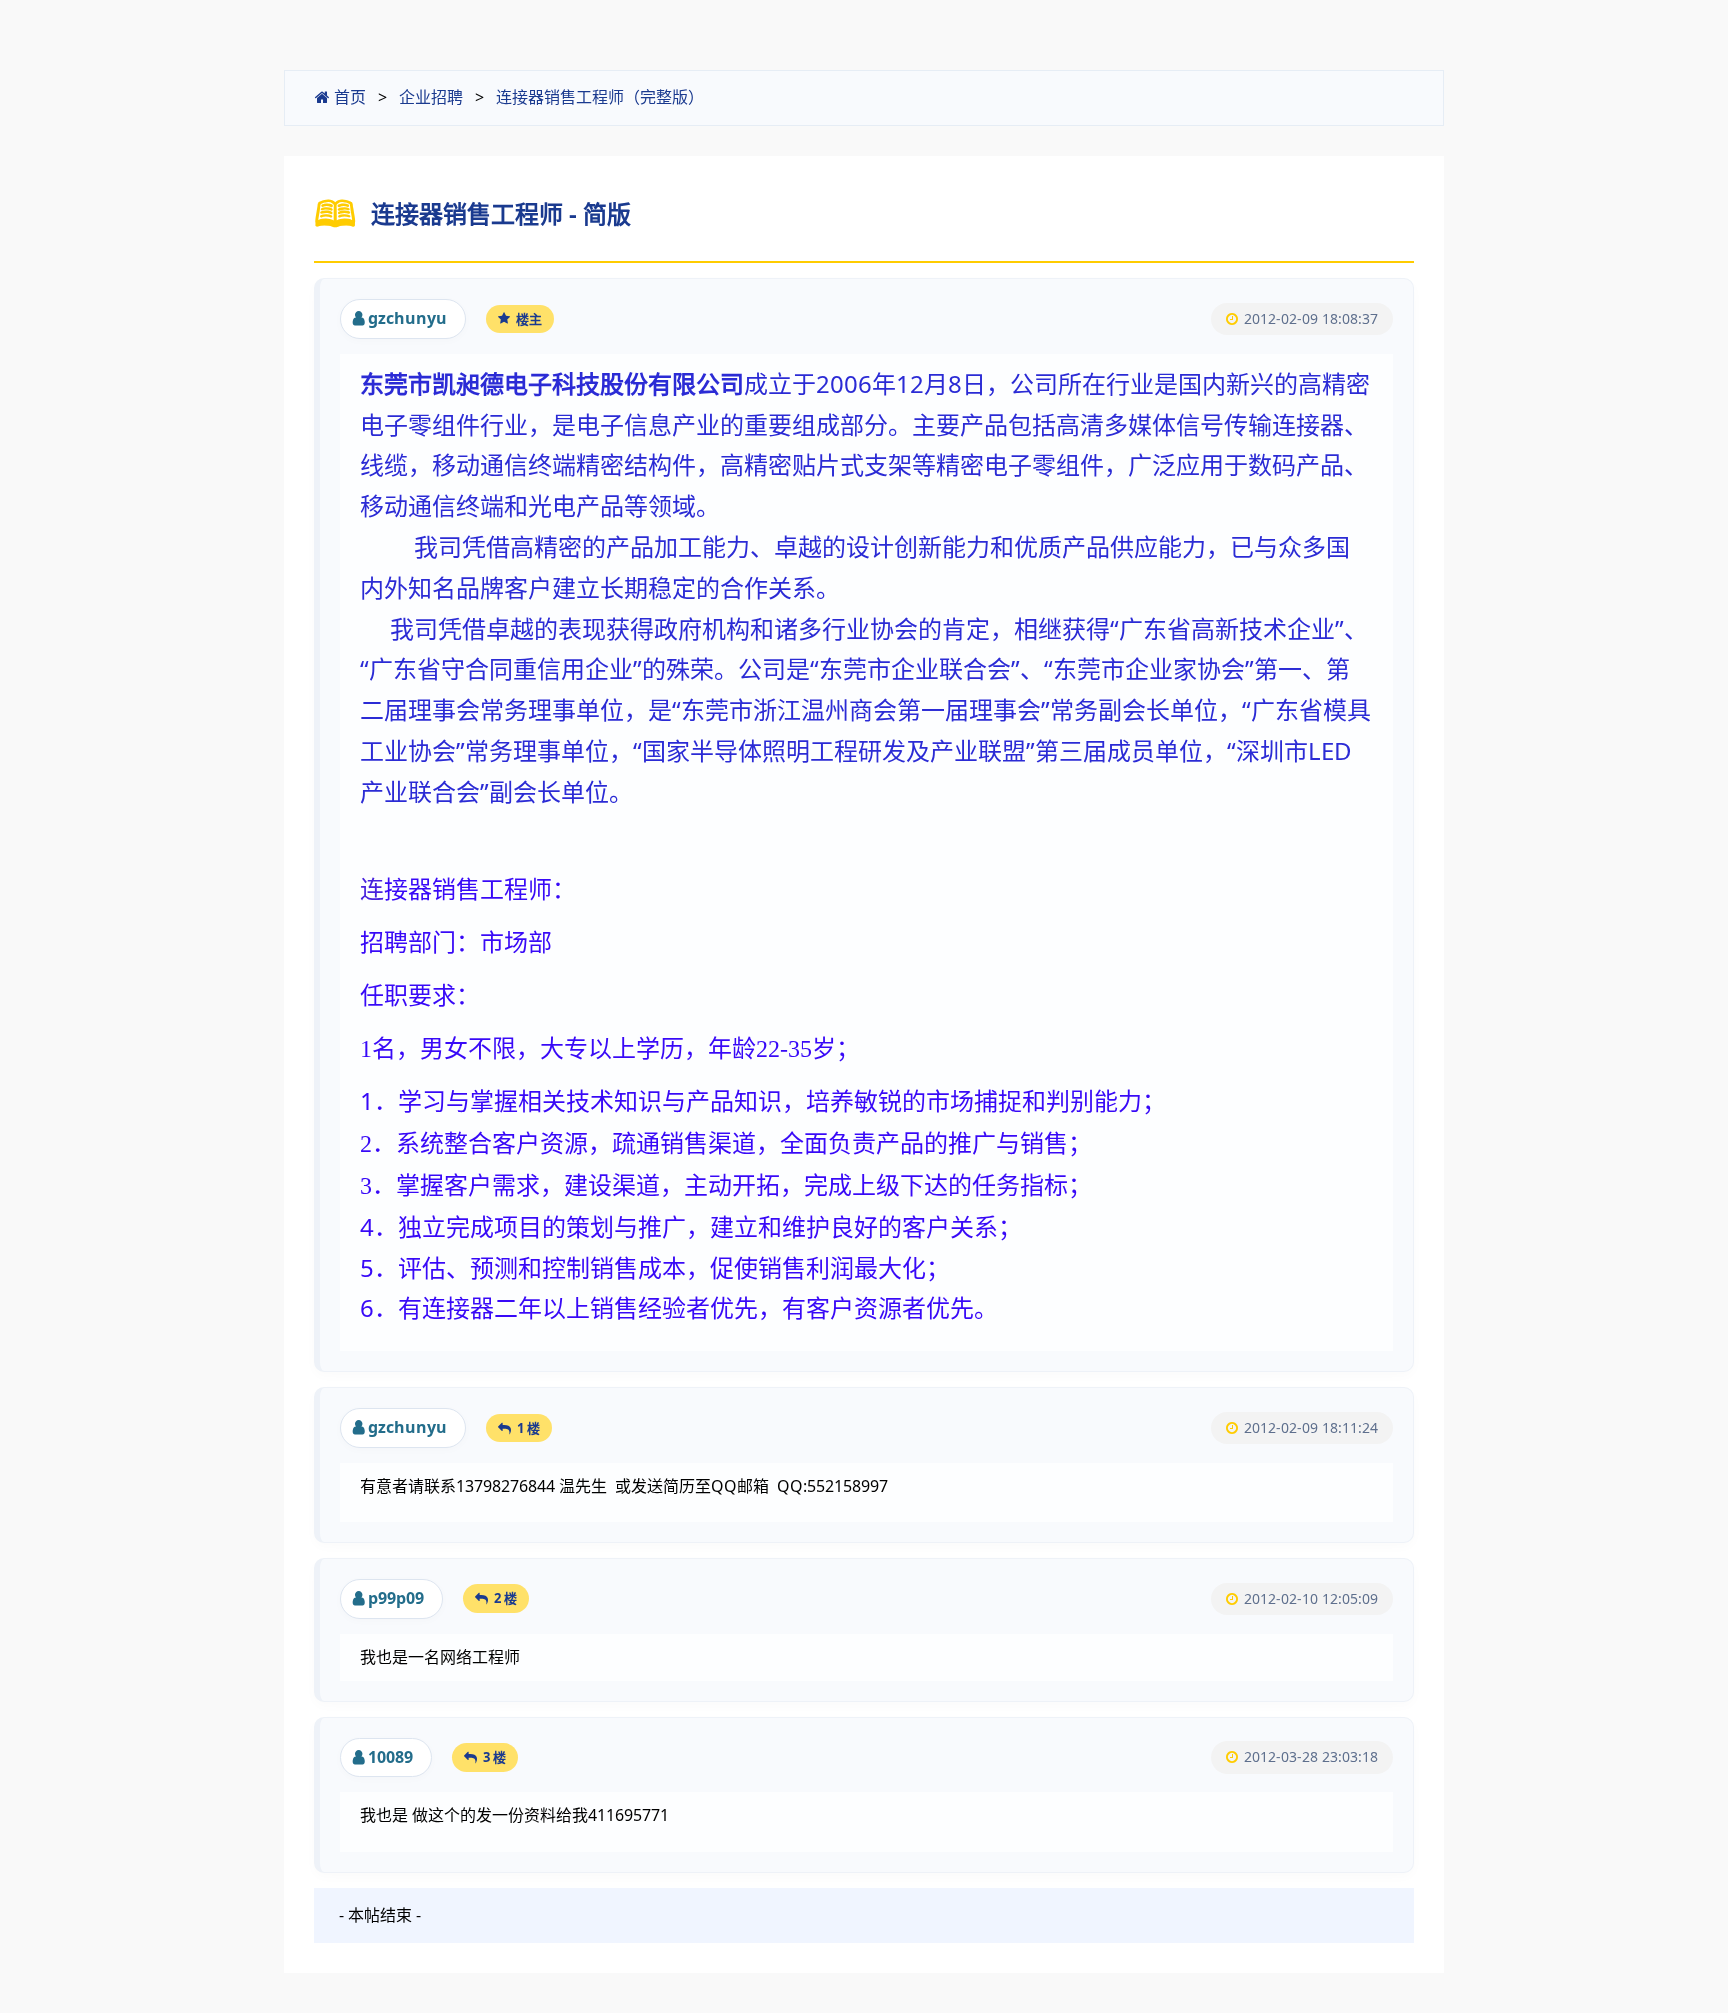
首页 (348, 97)
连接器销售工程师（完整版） (600, 97)
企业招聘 (431, 97)
